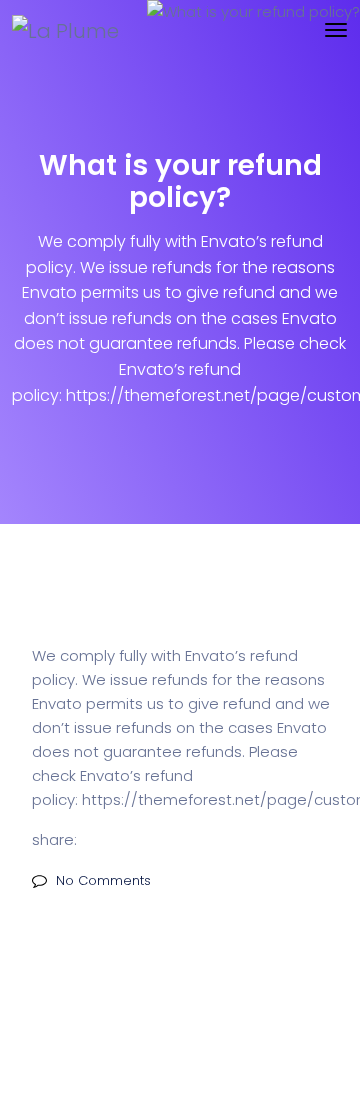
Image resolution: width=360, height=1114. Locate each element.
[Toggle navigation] (336, 30)
